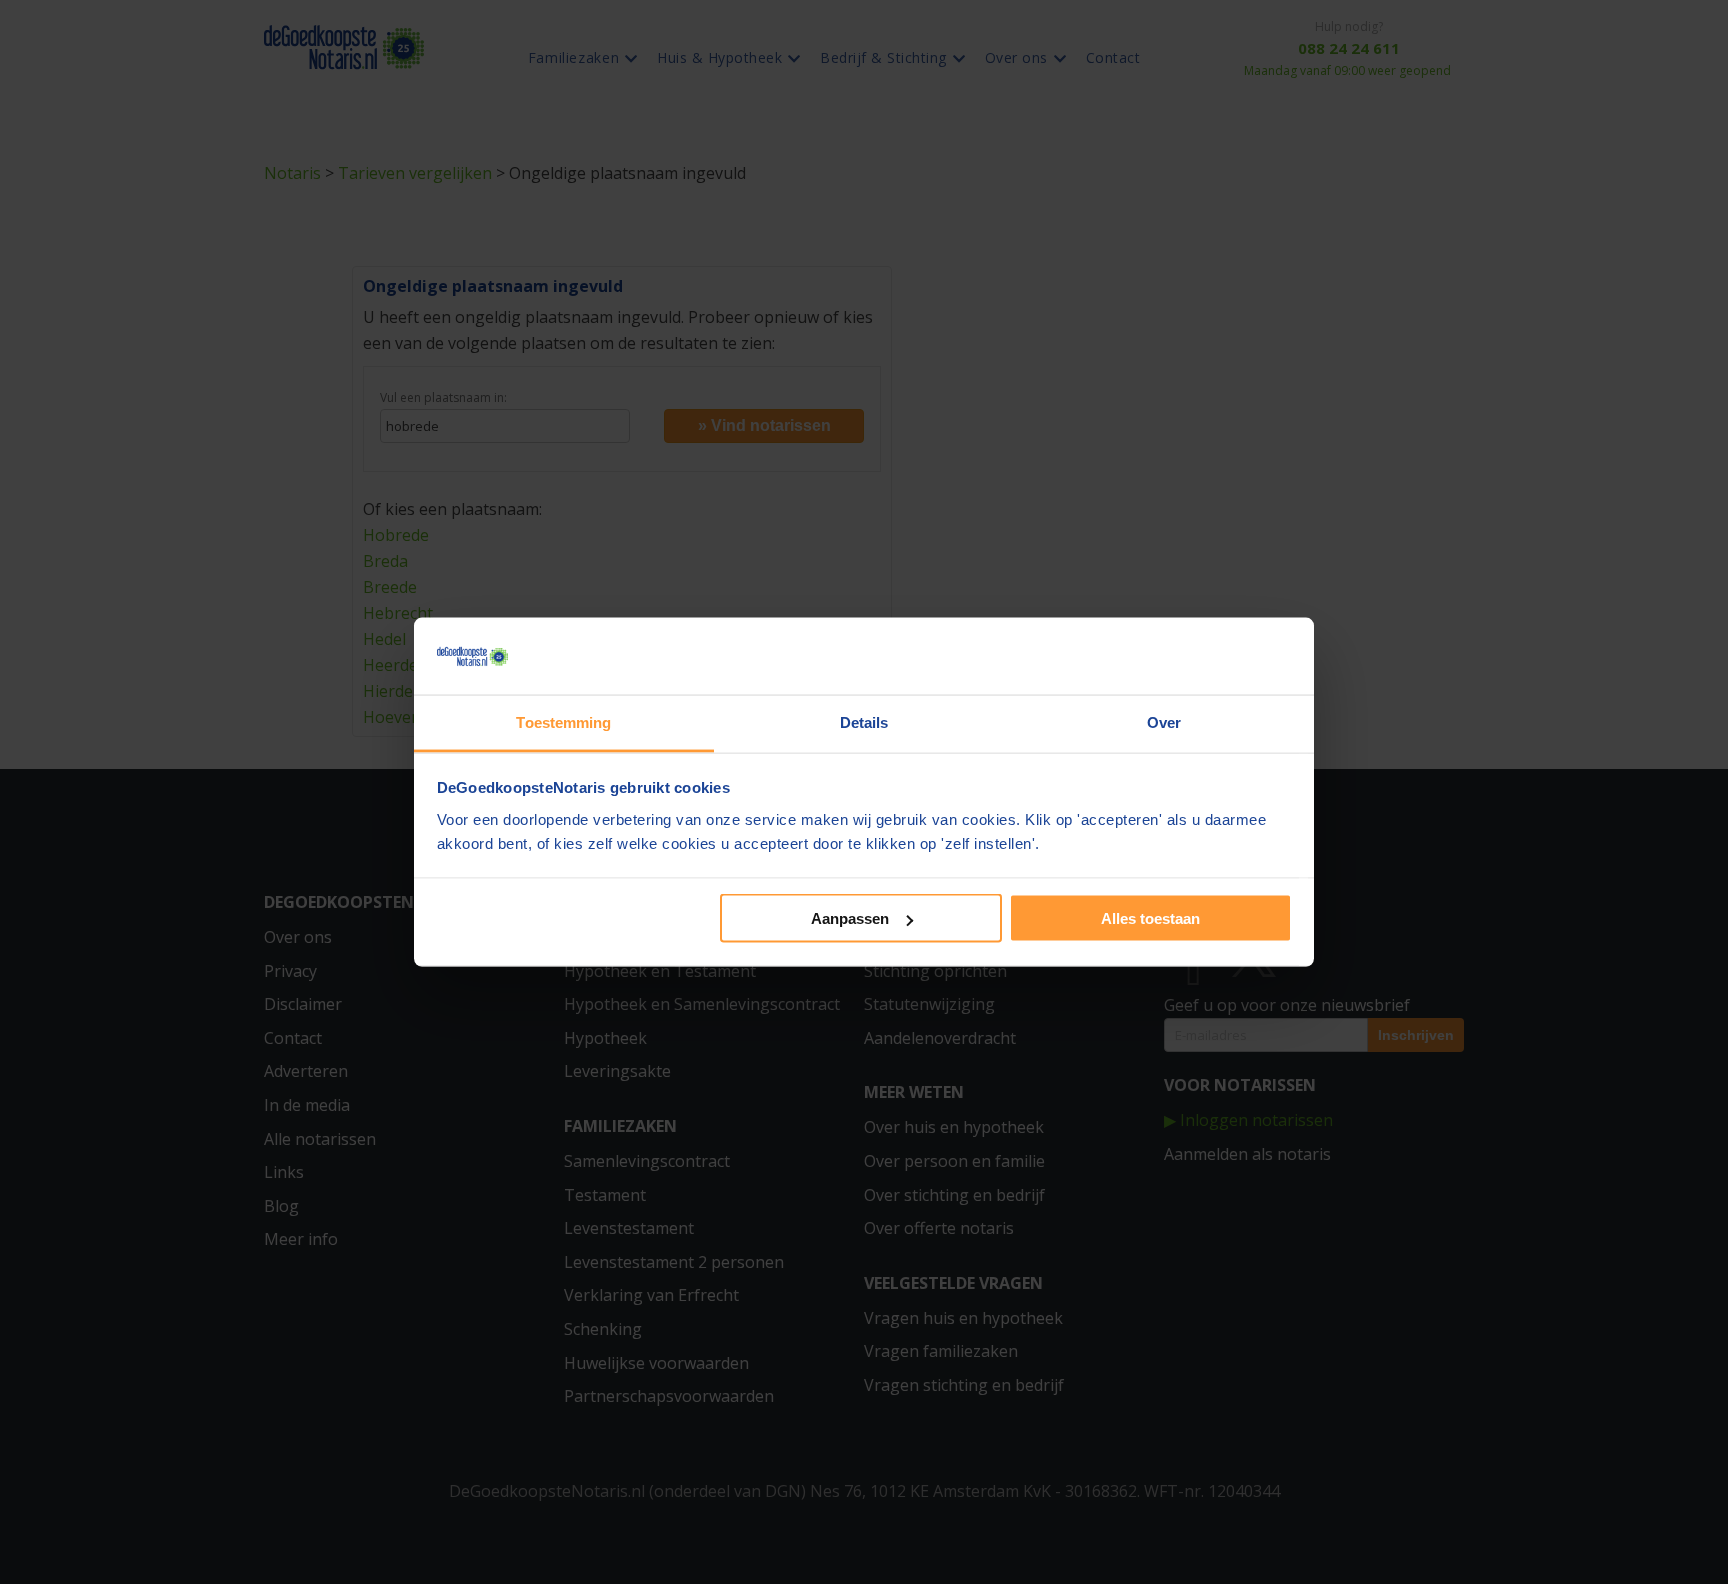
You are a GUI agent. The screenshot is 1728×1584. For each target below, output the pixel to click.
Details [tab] (864, 721)
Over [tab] (1164, 721)
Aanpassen (850, 918)
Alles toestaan (1150, 918)
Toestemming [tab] (563, 721)
